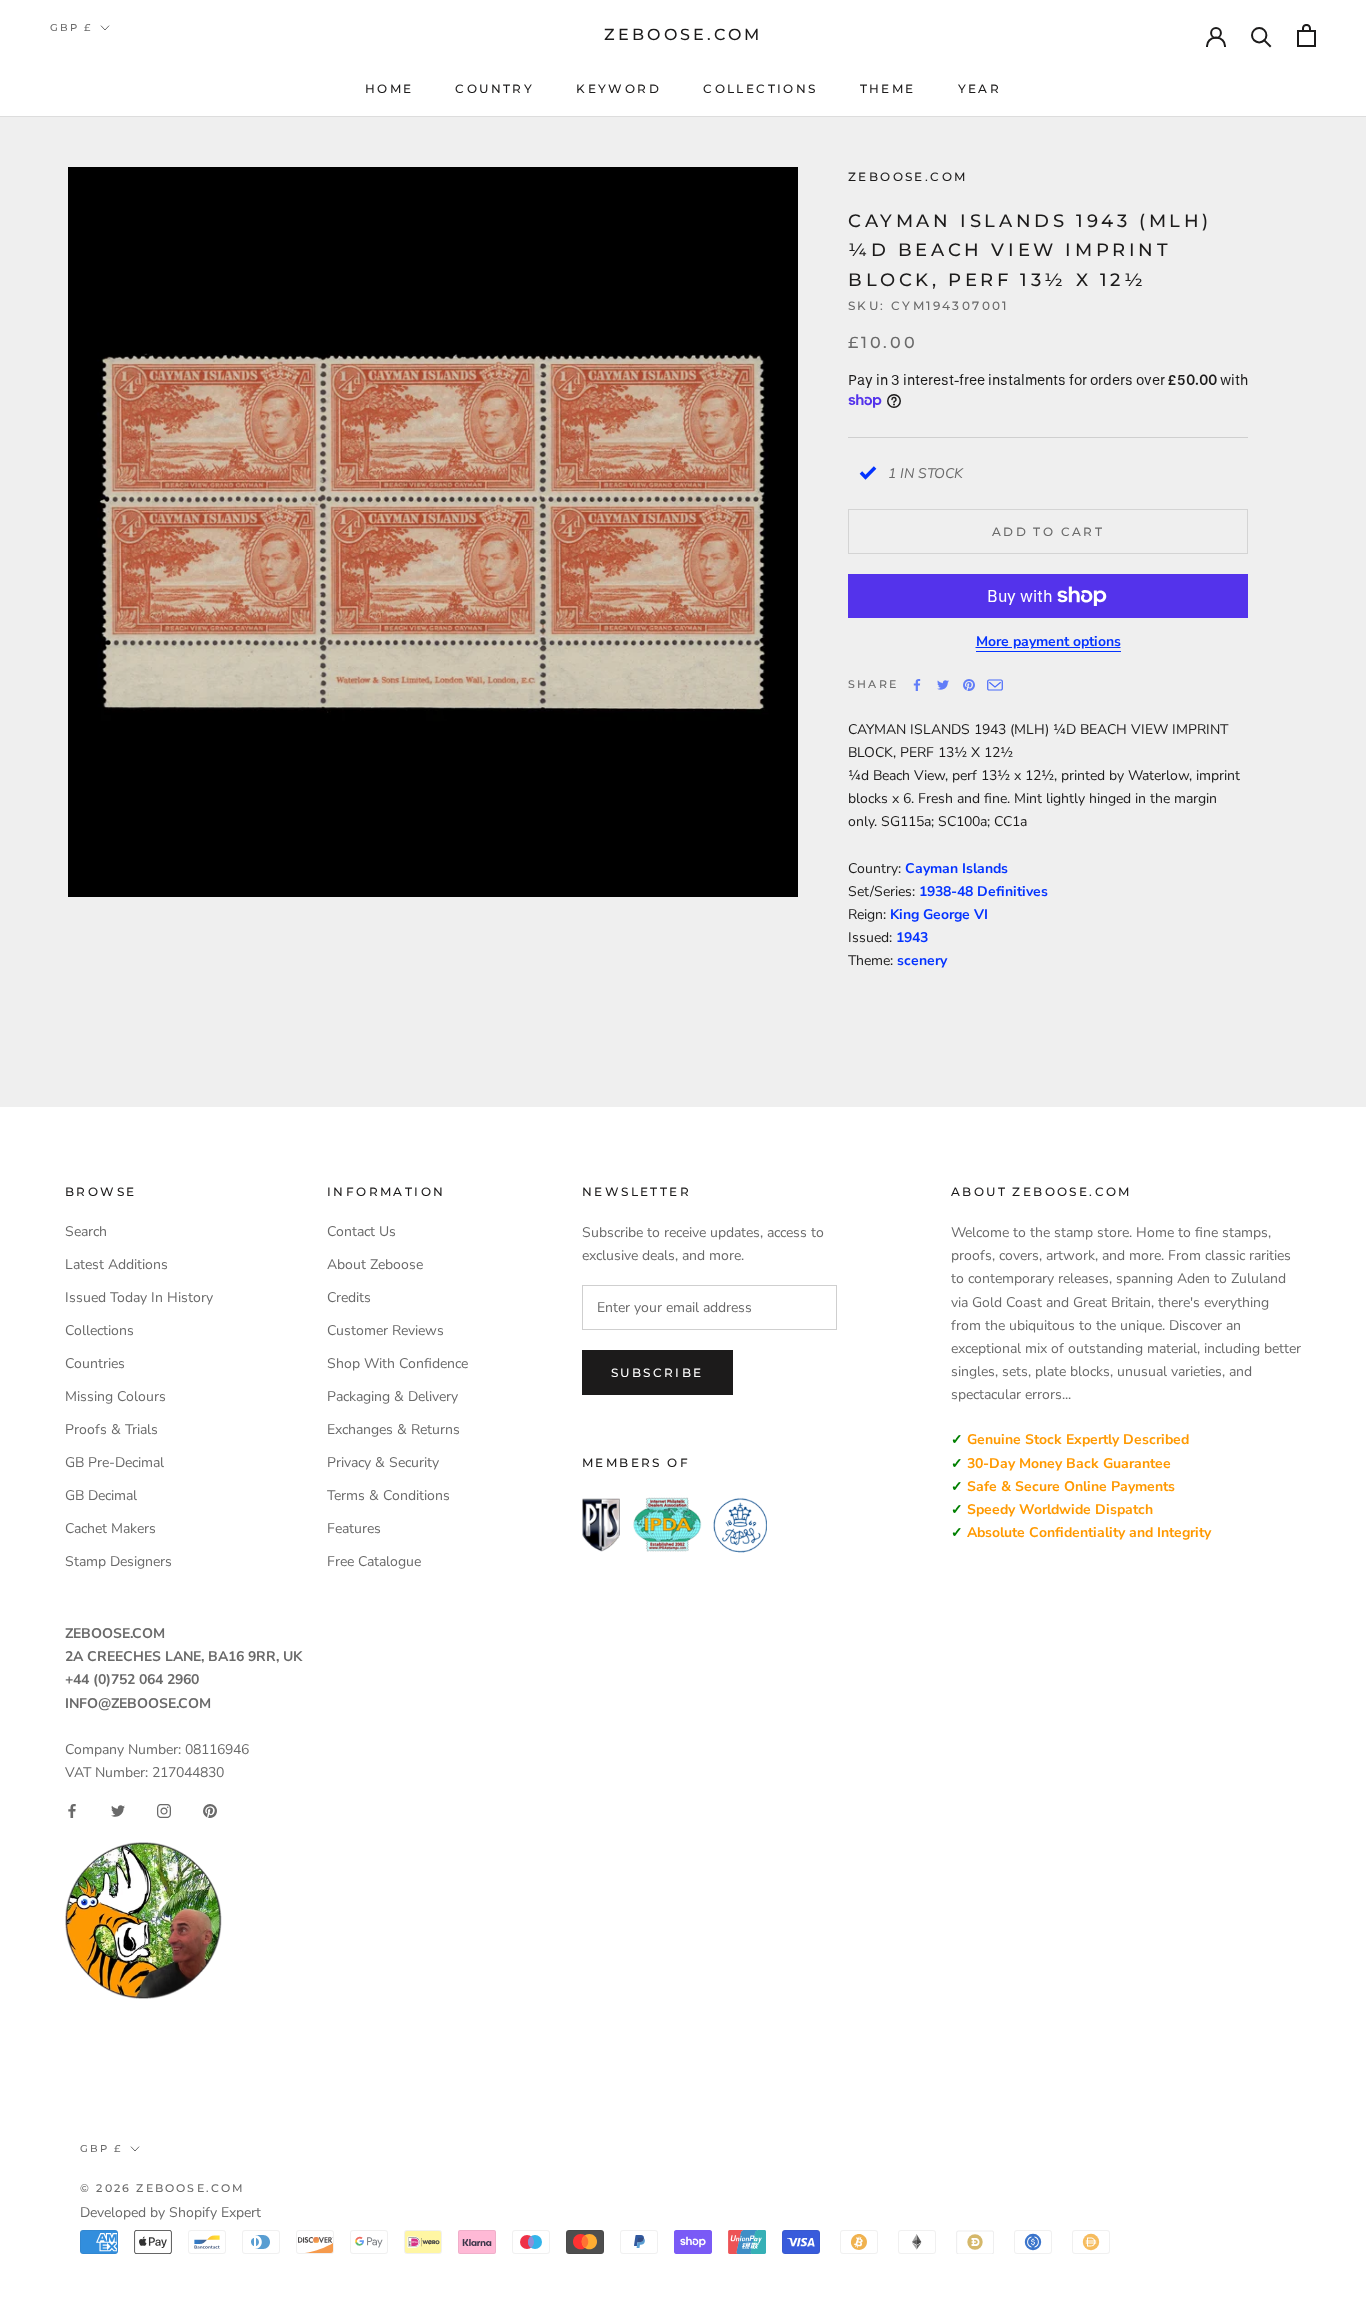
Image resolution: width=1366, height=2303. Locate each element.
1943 (912, 937)
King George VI (939, 914)
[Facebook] (917, 685)
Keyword (618, 88)
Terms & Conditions (388, 1495)
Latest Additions (116, 1264)
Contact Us (361, 1231)
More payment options (1048, 641)
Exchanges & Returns (393, 1429)
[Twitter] (943, 685)
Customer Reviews (385, 1330)
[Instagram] (164, 1811)
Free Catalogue (374, 1561)
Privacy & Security (383, 1462)
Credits (349, 1297)
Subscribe (657, 1372)
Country (494, 88)
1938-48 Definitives (983, 891)
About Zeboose (375, 1264)
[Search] (1261, 35)
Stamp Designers (118, 1561)
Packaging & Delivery (392, 1396)
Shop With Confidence (397, 1363)
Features (354, 1528)
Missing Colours (115, 1396)
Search (86, 1231)
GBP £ (71, 27)
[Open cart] (1306, 35)
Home (389, 88)
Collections (760, 88)
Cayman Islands (956, 868)
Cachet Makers (110, 1528)
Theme (888, 88)
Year (980, 88)
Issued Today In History (139, 1297)
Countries (95, 1363)
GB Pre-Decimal (114, 1462)
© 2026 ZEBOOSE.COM (163, 2188)
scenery (922, 960)
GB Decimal (101, 1495)
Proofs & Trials (111, 1429)
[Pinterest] (969, 685)
